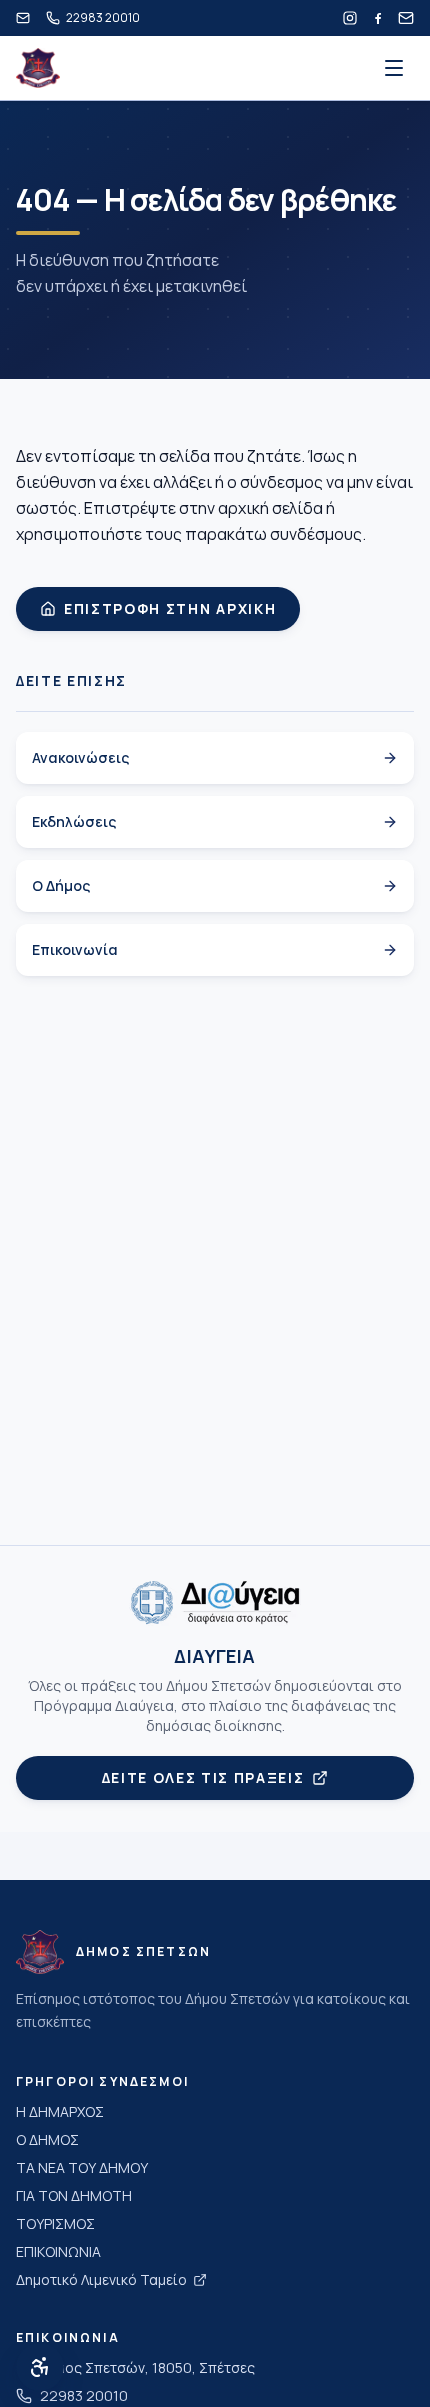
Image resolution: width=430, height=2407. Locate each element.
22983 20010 (84, 2395)
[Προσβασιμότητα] (40, 2367)
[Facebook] (378, 18)
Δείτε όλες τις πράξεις (203, 1777)
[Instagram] (350, 18)
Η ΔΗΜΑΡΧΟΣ (60, 2111)
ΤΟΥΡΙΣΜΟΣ (55, 2223)
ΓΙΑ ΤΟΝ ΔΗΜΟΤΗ (74, 2195)
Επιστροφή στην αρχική (170, 608)
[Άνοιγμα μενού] (394, 68)
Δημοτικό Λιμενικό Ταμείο (101, 2279)
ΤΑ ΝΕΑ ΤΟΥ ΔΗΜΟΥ (82, 2167)
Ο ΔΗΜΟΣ (47, 2139)
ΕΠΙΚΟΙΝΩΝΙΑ (58, 2251)
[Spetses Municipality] (38, 68)
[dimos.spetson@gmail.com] (23, 18)
